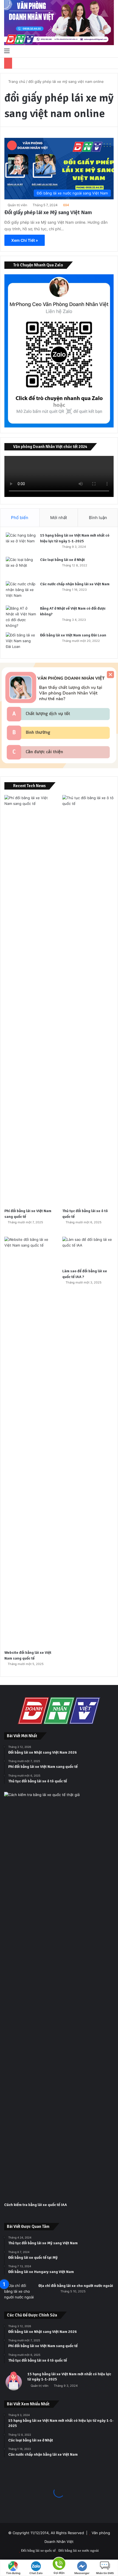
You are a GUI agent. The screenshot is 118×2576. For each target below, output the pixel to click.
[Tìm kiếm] (111, 51)
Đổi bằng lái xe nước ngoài (79, 2550)
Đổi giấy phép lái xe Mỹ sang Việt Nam (48, 212)
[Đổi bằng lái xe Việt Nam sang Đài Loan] (21, 643)
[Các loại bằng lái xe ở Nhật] (21, 567)
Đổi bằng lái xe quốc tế (38, 2550)
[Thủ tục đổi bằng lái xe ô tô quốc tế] (88, 1000)
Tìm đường (13, 2573)
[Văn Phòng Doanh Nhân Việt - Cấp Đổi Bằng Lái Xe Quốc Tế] (59, 23)
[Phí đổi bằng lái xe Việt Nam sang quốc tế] (30, 1000)
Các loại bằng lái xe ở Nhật (62, 560)
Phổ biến (20, 518)
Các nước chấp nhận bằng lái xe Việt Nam (75, 584)
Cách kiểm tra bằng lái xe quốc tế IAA (36, 2205)
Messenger (82, 2573)
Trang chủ (16, 81)
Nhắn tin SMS (105, 2573)
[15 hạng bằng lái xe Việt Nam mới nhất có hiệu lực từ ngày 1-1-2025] (21, 543)
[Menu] (7, 51)
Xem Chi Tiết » (25, 240)
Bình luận (98, 518)
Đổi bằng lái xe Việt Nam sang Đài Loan (73, 635)
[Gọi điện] (59, 2563)
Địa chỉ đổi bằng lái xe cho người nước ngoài (76, 2286)
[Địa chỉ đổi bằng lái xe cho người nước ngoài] (19, 2293)
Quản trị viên (17, 205)
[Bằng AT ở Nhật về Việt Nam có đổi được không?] (21, 617)
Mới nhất (59, 518)
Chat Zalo (36, 2573)
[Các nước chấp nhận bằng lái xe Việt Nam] (21, 591)
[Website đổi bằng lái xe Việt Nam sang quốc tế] (30, 1442)
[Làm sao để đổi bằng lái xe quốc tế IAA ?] (88, 1251)
